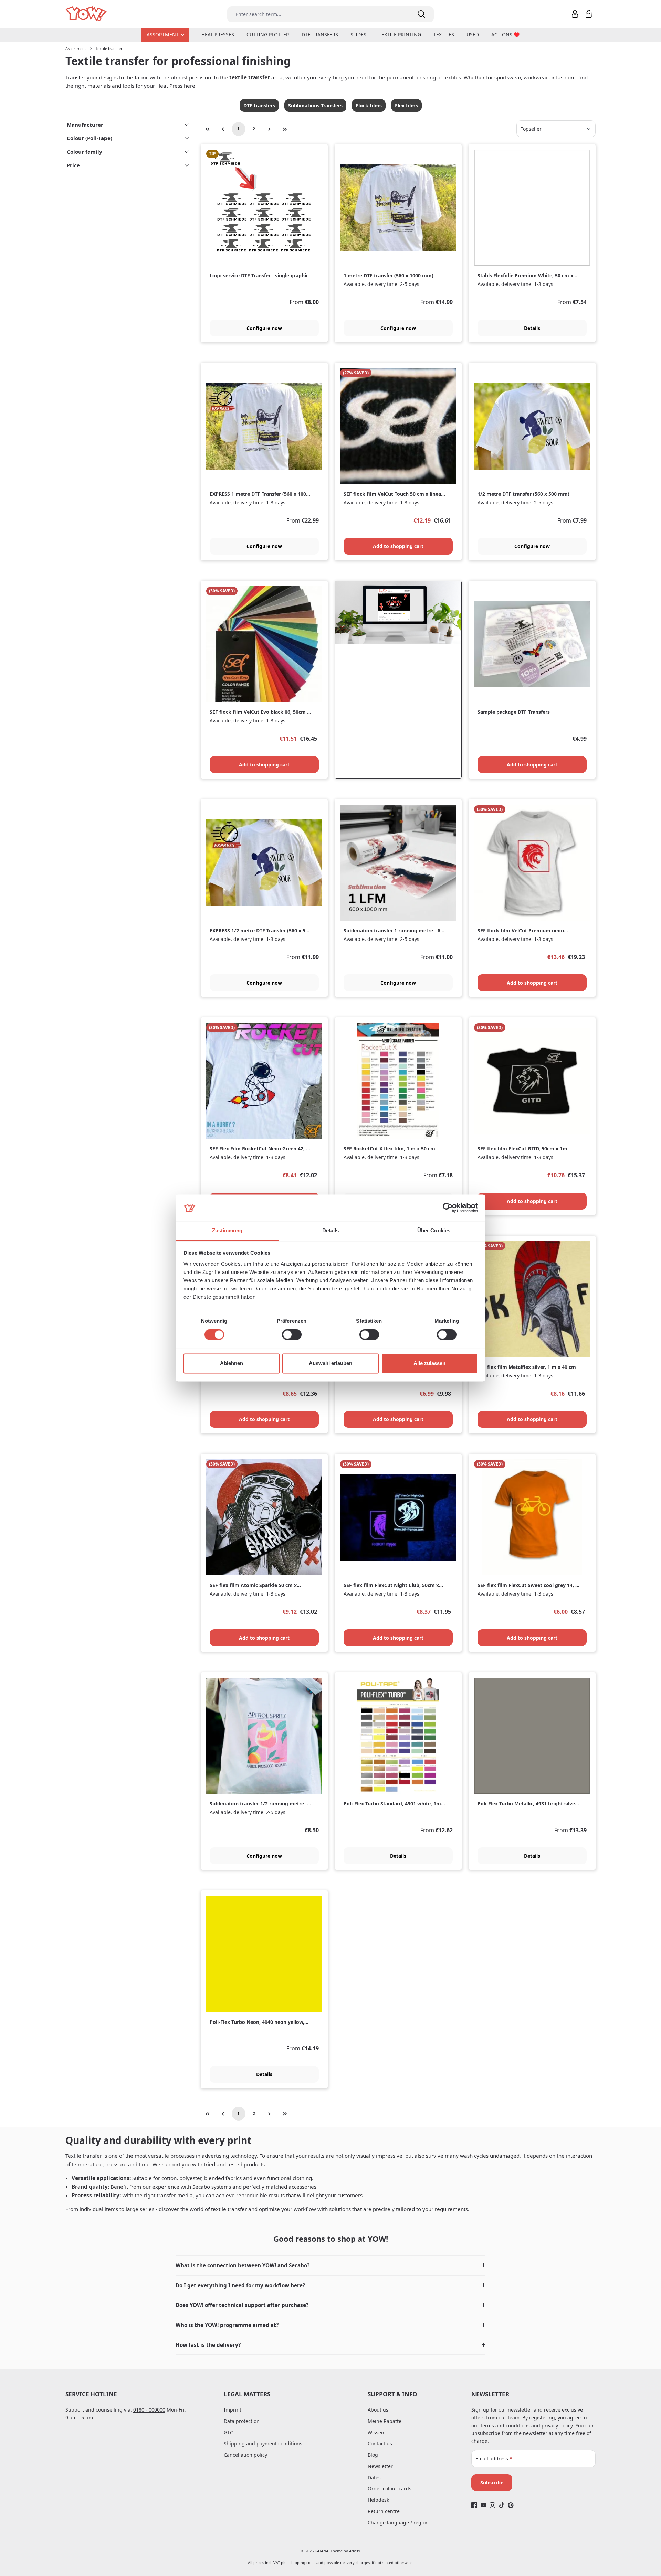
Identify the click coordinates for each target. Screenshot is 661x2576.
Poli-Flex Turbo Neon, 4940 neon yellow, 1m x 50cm (257, 2022)
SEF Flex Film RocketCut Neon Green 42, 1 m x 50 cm (259, 1149)
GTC (228, 2432)
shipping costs (302, 2562)
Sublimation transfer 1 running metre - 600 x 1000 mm (395, 931)
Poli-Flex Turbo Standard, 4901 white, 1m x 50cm (394, 1804)
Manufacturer (85, 125)
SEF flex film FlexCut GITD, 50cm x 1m (522, 1149)
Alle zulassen (429, 1363)
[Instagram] (492, 2505)
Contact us (380, 2443)
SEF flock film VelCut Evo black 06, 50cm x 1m (260, 712)
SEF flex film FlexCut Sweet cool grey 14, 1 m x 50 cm (528, 1585)
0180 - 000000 (149, 2410)
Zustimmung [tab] (227, 1230)
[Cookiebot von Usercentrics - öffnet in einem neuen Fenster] (448, 1208)
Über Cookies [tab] (434, 1230)
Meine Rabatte (385, 2421)
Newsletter (380, 2466)
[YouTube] (484, 2505)
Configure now (264, 328)
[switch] (292, 1335)
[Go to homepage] (87, 14)
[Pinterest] (511, 2505)
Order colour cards (390, 2488)
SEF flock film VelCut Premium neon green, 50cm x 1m (521, 931)
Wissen (376, 2432)
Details (532, 328)
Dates (374, 2477)
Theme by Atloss (345, 2551)
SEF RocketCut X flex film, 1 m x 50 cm (389, 1149)
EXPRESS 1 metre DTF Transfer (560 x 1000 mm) (259, 494)
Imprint (233, 2410)
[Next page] (270, 129)
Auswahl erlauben (330, 1363)
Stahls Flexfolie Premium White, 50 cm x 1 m (527, 276)
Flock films (369, 105)
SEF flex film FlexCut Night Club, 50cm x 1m (391, 1585)
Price (73, 165)
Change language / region (398, 2523)
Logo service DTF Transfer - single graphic (259, 276)
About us (378, 2410)
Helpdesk (378, 2500)
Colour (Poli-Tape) (90, 138)
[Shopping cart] (589, 14)
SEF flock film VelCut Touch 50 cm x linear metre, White (393, 494)
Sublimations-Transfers (315, 105)
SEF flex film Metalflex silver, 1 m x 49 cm (527, 1367)
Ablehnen (232, 1363)
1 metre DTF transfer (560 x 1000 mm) (389, 276)
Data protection (242, 2421)
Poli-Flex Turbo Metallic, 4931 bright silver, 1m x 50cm (528, 1804)
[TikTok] (502, 2505)
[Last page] (285, 129)
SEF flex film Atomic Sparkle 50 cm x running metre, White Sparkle (253, 1585)
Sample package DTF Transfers (514, 712)
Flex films (406, 105)
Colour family (85, 152)
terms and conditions (505, 2425)
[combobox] (318, 14)
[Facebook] (474, 2505)
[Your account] (575, 14)
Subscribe (492, 2483)
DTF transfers (259, 105)
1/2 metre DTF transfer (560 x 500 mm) (523, 494)
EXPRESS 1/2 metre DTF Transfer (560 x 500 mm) (260, 931)
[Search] (421, 14)
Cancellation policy (245, 2455)
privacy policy (557, 2425)
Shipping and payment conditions (263, 2443)
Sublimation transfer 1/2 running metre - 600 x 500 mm (258, 1804)
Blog (373, 2455)
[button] (330, 2266)
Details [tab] (331, 1230)
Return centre (384, 2511)
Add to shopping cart (398, 546)
